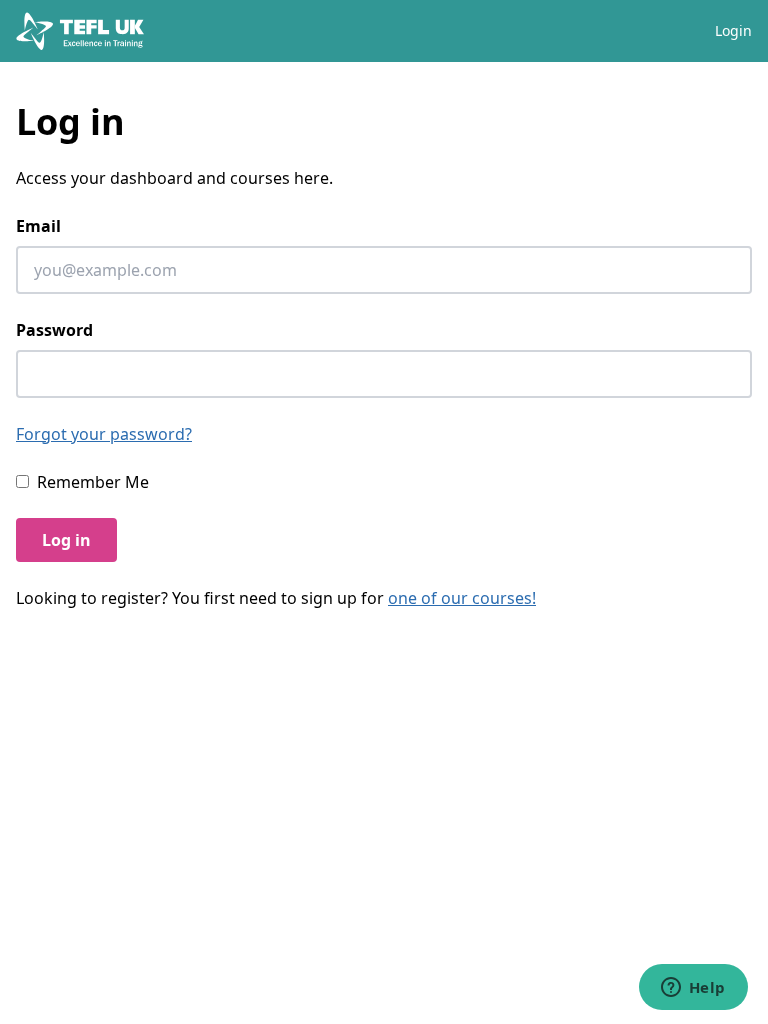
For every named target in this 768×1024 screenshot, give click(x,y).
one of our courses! (462, 598)
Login (733, 30)
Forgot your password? (104, 434)
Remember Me (93, 482)
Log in (66, 540)
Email (38, 226)
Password (54, 330)
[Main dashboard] (80, 31)
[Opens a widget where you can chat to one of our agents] (693, 989)
